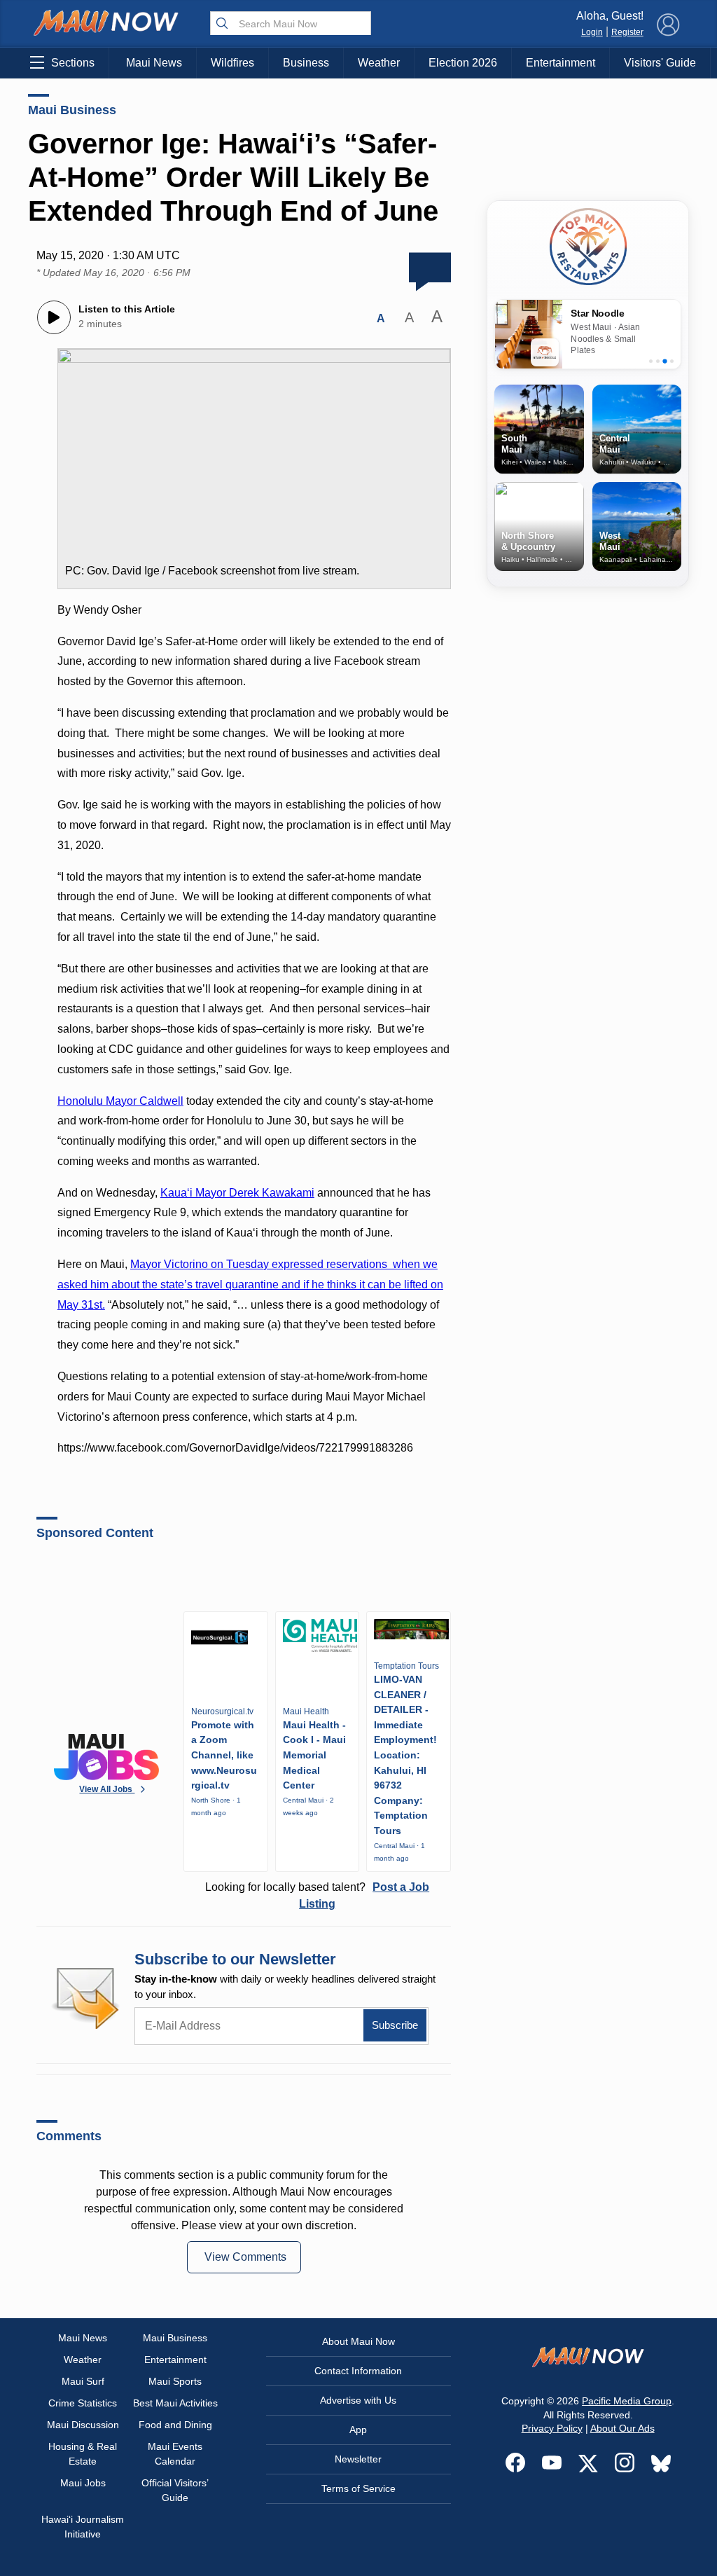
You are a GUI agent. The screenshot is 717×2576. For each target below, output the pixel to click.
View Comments (245, 2257)
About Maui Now (358, 2341)
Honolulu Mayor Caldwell (120, 1101)
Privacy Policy (552, 2428)
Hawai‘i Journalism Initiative (83, 2527)
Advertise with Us (358, 2400)
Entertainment (561, 63)
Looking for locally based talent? (317, 1895)
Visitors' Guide (660, 63)
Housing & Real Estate (83, 2454)
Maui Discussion (83, 2425)
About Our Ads (622, 2428)
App (358, 2430)
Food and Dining (175, 2425)
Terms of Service (358, 2488)
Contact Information (358, 2371)
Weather (379, 63)
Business (306, 63)
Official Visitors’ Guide (175, 2490)
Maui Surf (83, 2381)
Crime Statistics (83, 2403)
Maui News (154, 63)
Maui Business (72, 110)
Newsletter (358, 2459)
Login (592, 32)
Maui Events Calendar (175, 2454)
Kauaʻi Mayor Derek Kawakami (237, 1193)
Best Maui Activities (175, 2403)
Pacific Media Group (627, 2401)
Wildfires (232, 63)
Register (627, 32)
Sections (73, 63)
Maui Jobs (83, 2483)
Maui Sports (175, 2381)
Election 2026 (463, 63)
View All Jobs (107, 1789)
